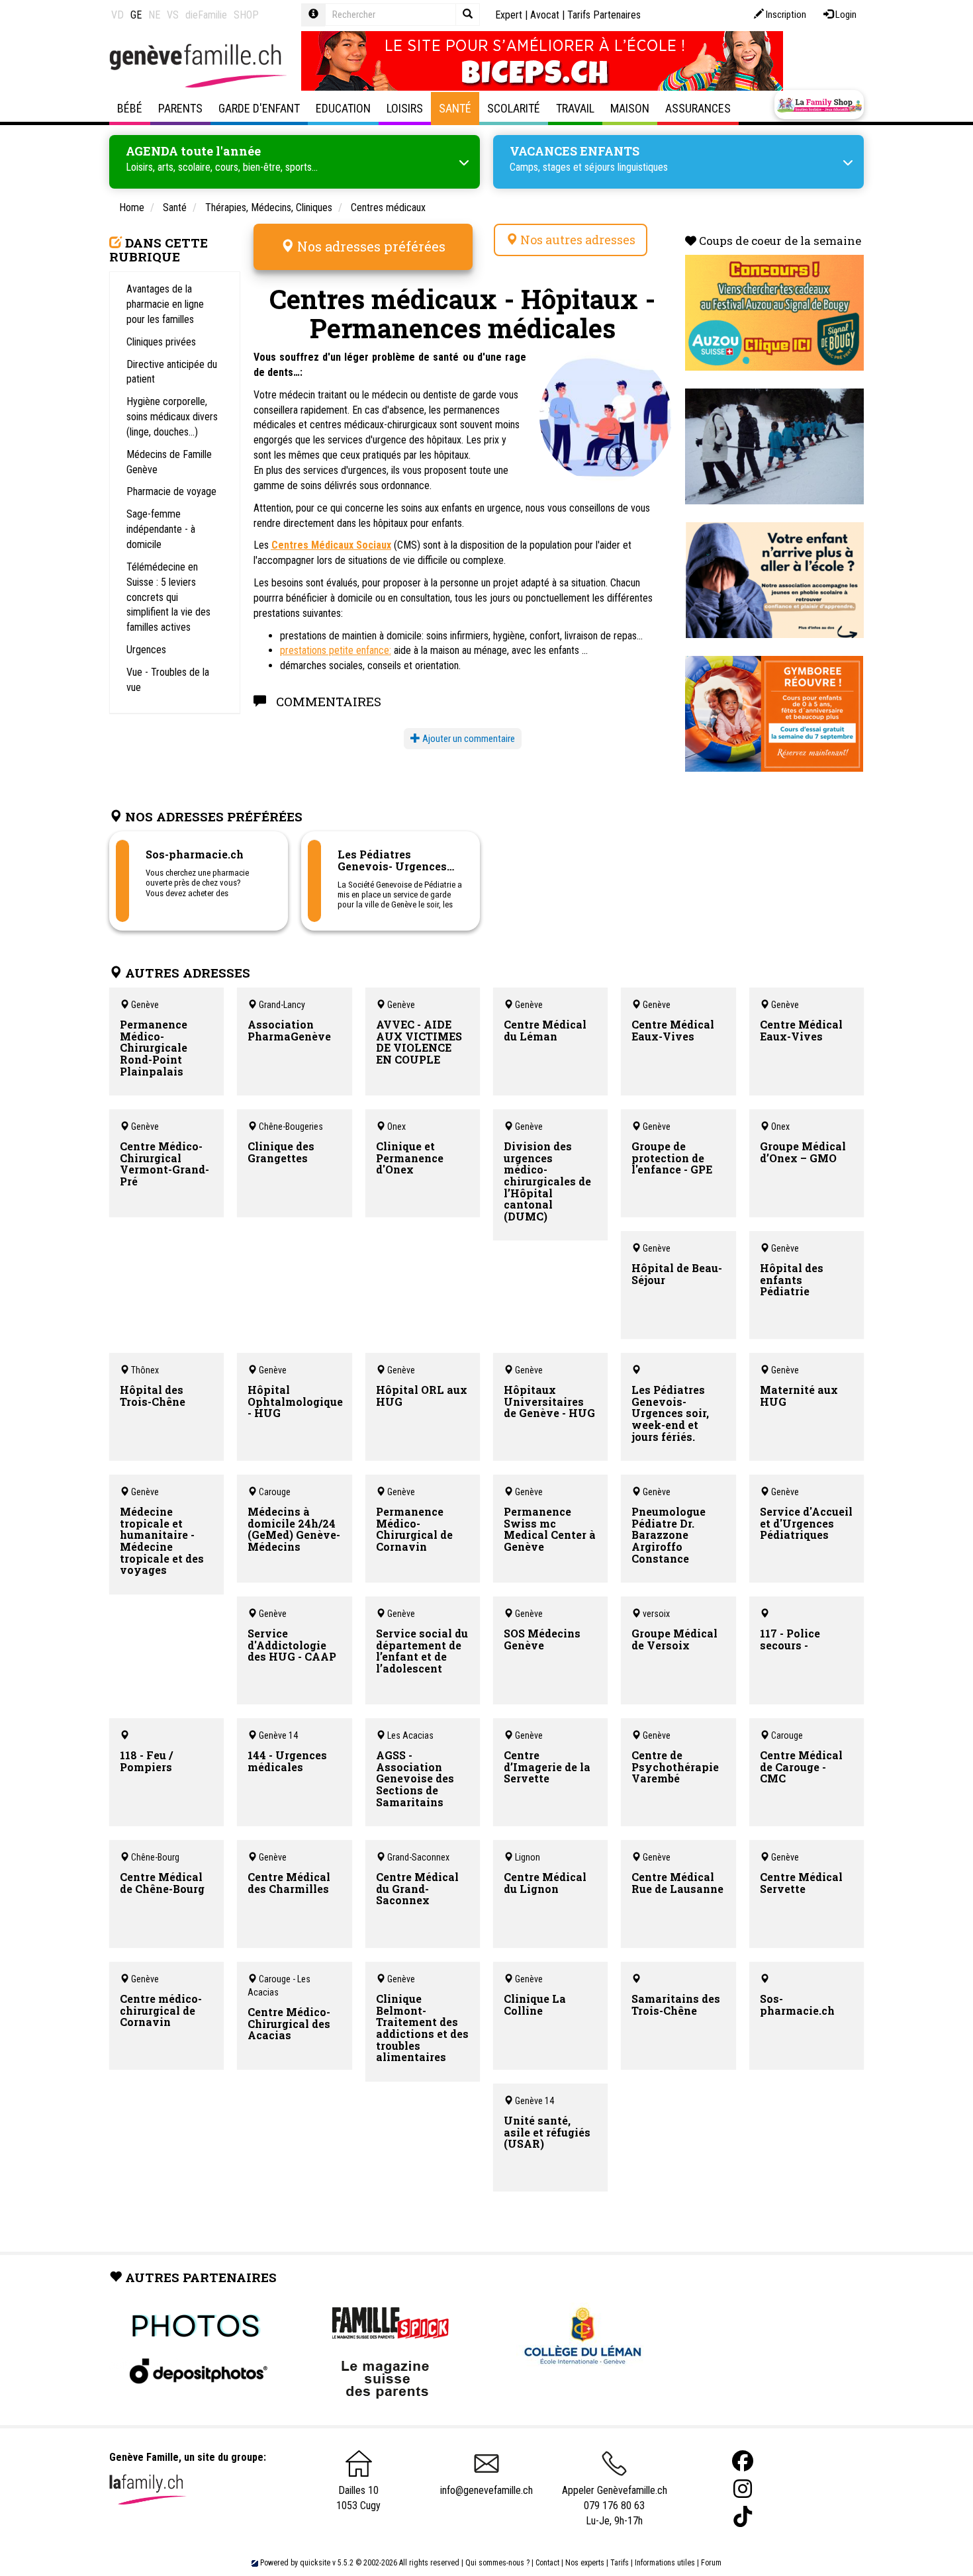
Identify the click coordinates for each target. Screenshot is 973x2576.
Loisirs (405, 108)
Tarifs (620, 2563)
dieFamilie (206, 15)
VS (173, 15)
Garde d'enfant (259, 108)
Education (343, 108)
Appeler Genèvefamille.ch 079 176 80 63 (615, 2498)
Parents (180, 108)
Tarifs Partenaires (604, 15)
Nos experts (585, 2563)
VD (117, 15)
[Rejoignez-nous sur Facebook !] (743, 2461)
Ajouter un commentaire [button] (468, 739)
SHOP (246, 15)
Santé (455, 108)
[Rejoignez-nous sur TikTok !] (743, 2517)
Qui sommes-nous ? (497, 2563)
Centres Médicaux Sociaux (331, 545)
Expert (509, 15)
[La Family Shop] (819, 105)
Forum (711, 2563)
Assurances (698, 108)
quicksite (315, 2563)
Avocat (545, 15)
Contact (547, 2563)
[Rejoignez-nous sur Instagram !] (743, 2489)
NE (154, 15)
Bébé (130, 108)
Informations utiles (665, 2563)
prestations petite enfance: (336, 650)
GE (136, 15)
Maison (630, 108)
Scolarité (514, 108)
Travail (575, 108)
